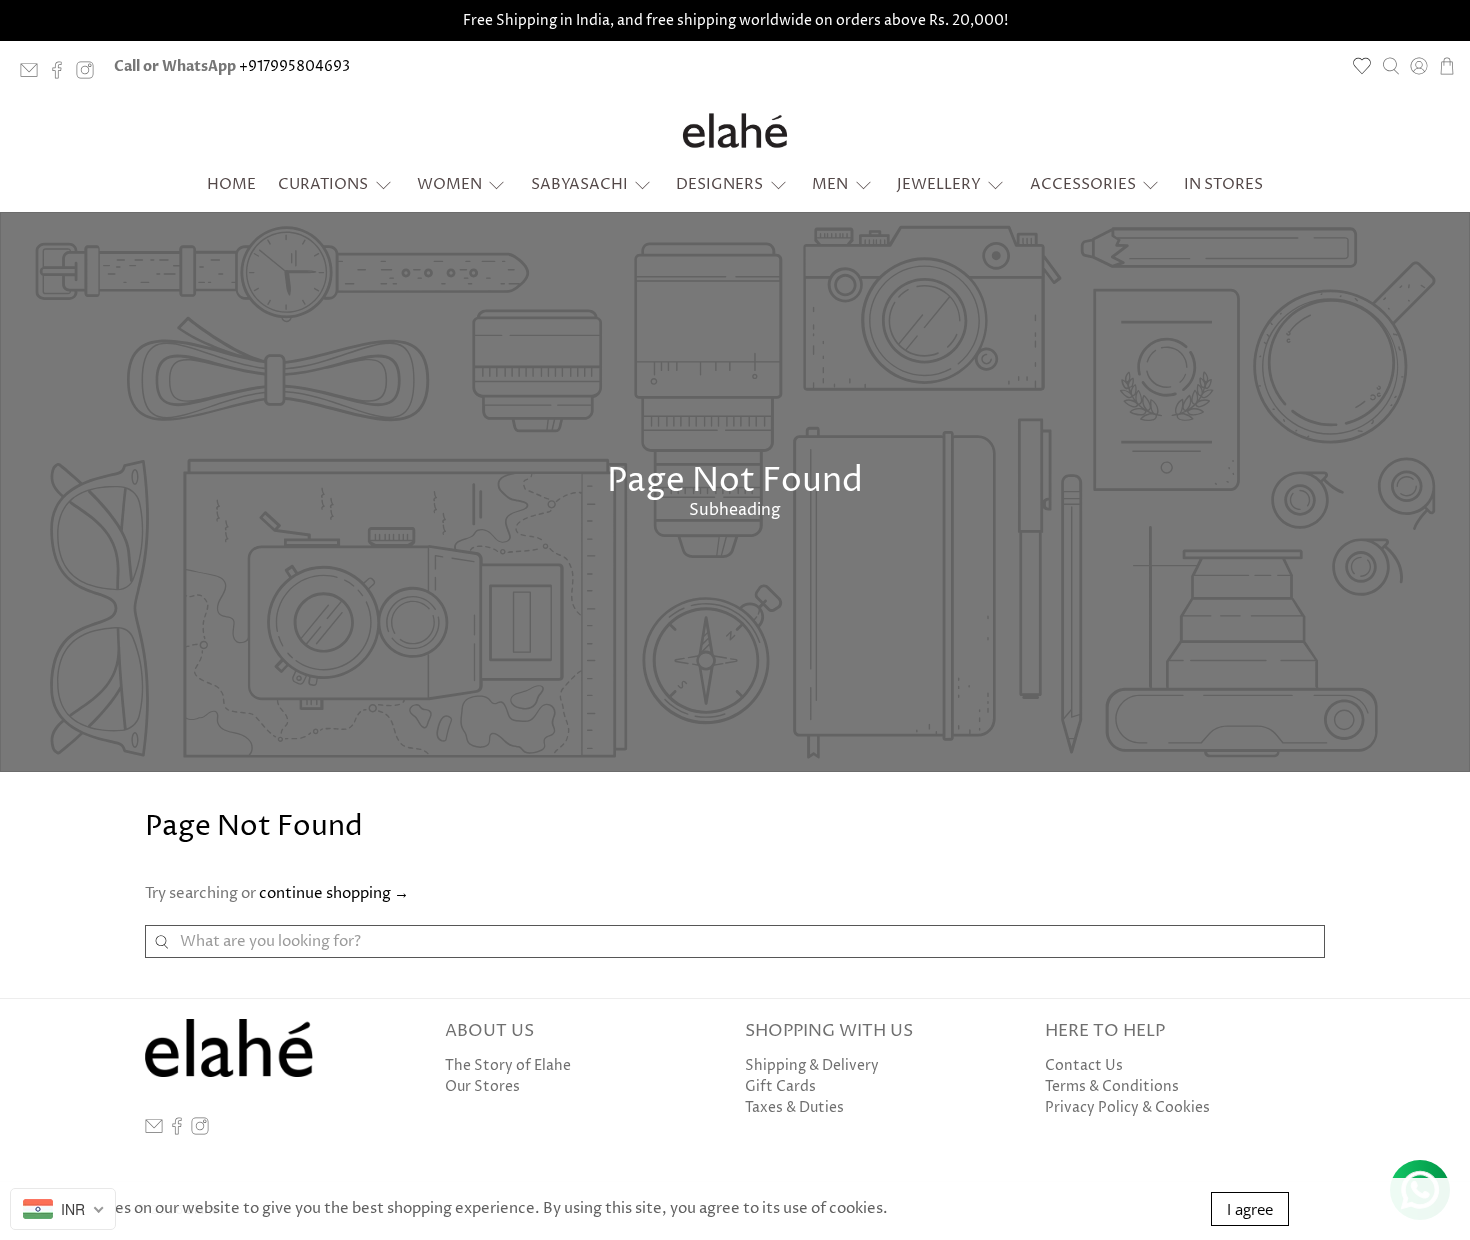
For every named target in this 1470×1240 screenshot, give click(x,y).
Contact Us (1084, 1065)
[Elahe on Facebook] (62, 74)
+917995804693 (294, 66)
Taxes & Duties (794, 1107)
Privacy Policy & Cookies (1127, 1107)
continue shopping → (334, 893)
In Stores (1223, 184)
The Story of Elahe (508, 1065)
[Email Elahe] (34, 74)
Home (231, 184)
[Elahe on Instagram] (90, 74)
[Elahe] (735, 130)
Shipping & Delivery (812, 1065)
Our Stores (482, 1086)
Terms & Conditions (1112, 1086)
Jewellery (939, 184)
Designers (719, 184)
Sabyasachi (579, 184)
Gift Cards (780, 1086)
